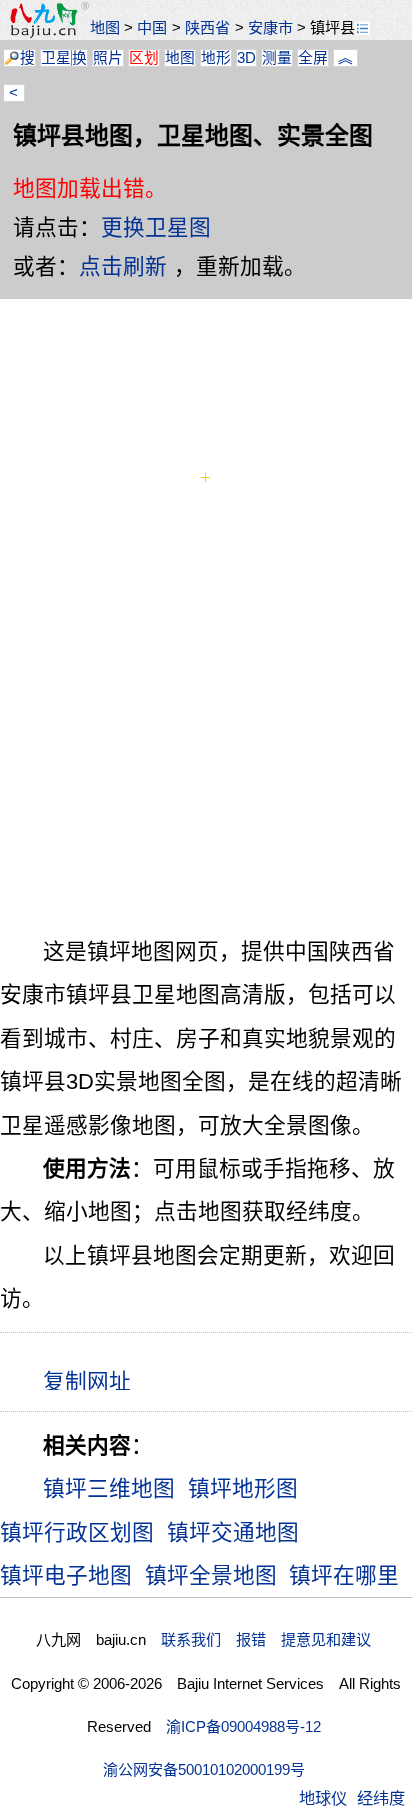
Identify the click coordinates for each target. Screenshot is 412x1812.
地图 (105, 27)
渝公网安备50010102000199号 (204, 1769)
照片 (108, 58)
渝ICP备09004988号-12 (243, 1726)
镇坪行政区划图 (77, 1532)
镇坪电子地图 (66, 1575)
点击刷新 (123, 266)
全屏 (313, 58)
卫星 (56, 58)
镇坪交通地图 (233, 1532)
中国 (152, 27)
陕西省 (207, 27)
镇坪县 (332, 27)
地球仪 (323, 1798)
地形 (216, 58)
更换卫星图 (156, 227)
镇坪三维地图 (109, 1488)
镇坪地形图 (243, 1488)
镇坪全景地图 (211, 1575)
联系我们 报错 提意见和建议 (266, 1639)
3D (246, 58)
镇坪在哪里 (344, 1575)
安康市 (270, 27)
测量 (277, 58)
